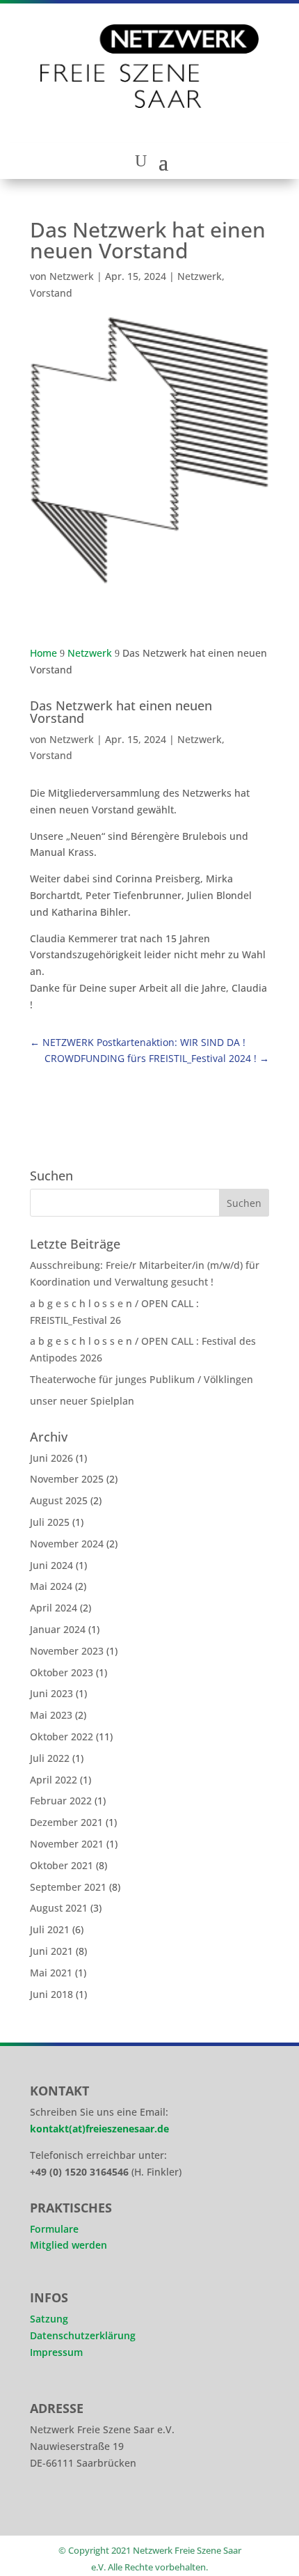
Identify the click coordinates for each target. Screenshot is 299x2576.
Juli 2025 (50, 1522)
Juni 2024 (51, 1565)
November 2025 (67, 1479)
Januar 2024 (58, 1629)
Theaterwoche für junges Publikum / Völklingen (142, 1379)
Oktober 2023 (62, 1672)
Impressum (56, 2352)
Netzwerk (72, 276)
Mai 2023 (51, 1715)
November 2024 (67, 1544)
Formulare (54, 2229)
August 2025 (59, 1500)
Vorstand (51, 293)
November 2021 (67, 1844)
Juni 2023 (51, 1693)
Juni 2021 (51, 1951)
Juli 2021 (50, 1929)
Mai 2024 (51, 1586)
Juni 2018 (51, 1994)
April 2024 (54, 1608)
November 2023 (67, 1651)
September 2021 (68, 1887)
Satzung (49, 2319)
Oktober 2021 (62, 1865)
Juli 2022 (50, 1758)
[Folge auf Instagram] (47, 2509)
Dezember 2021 (66, 1822)
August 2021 (59, 1908)
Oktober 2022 (62, 1736)
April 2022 (54, 1780)
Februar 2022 (61, 1801)
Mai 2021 (51, 1973)
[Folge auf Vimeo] (124, 2509)
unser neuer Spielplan (82, 1401)
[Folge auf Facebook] (86, 2509)
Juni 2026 (51, 1458)
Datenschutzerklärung (83, 2335)
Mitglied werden (68, 2245)
